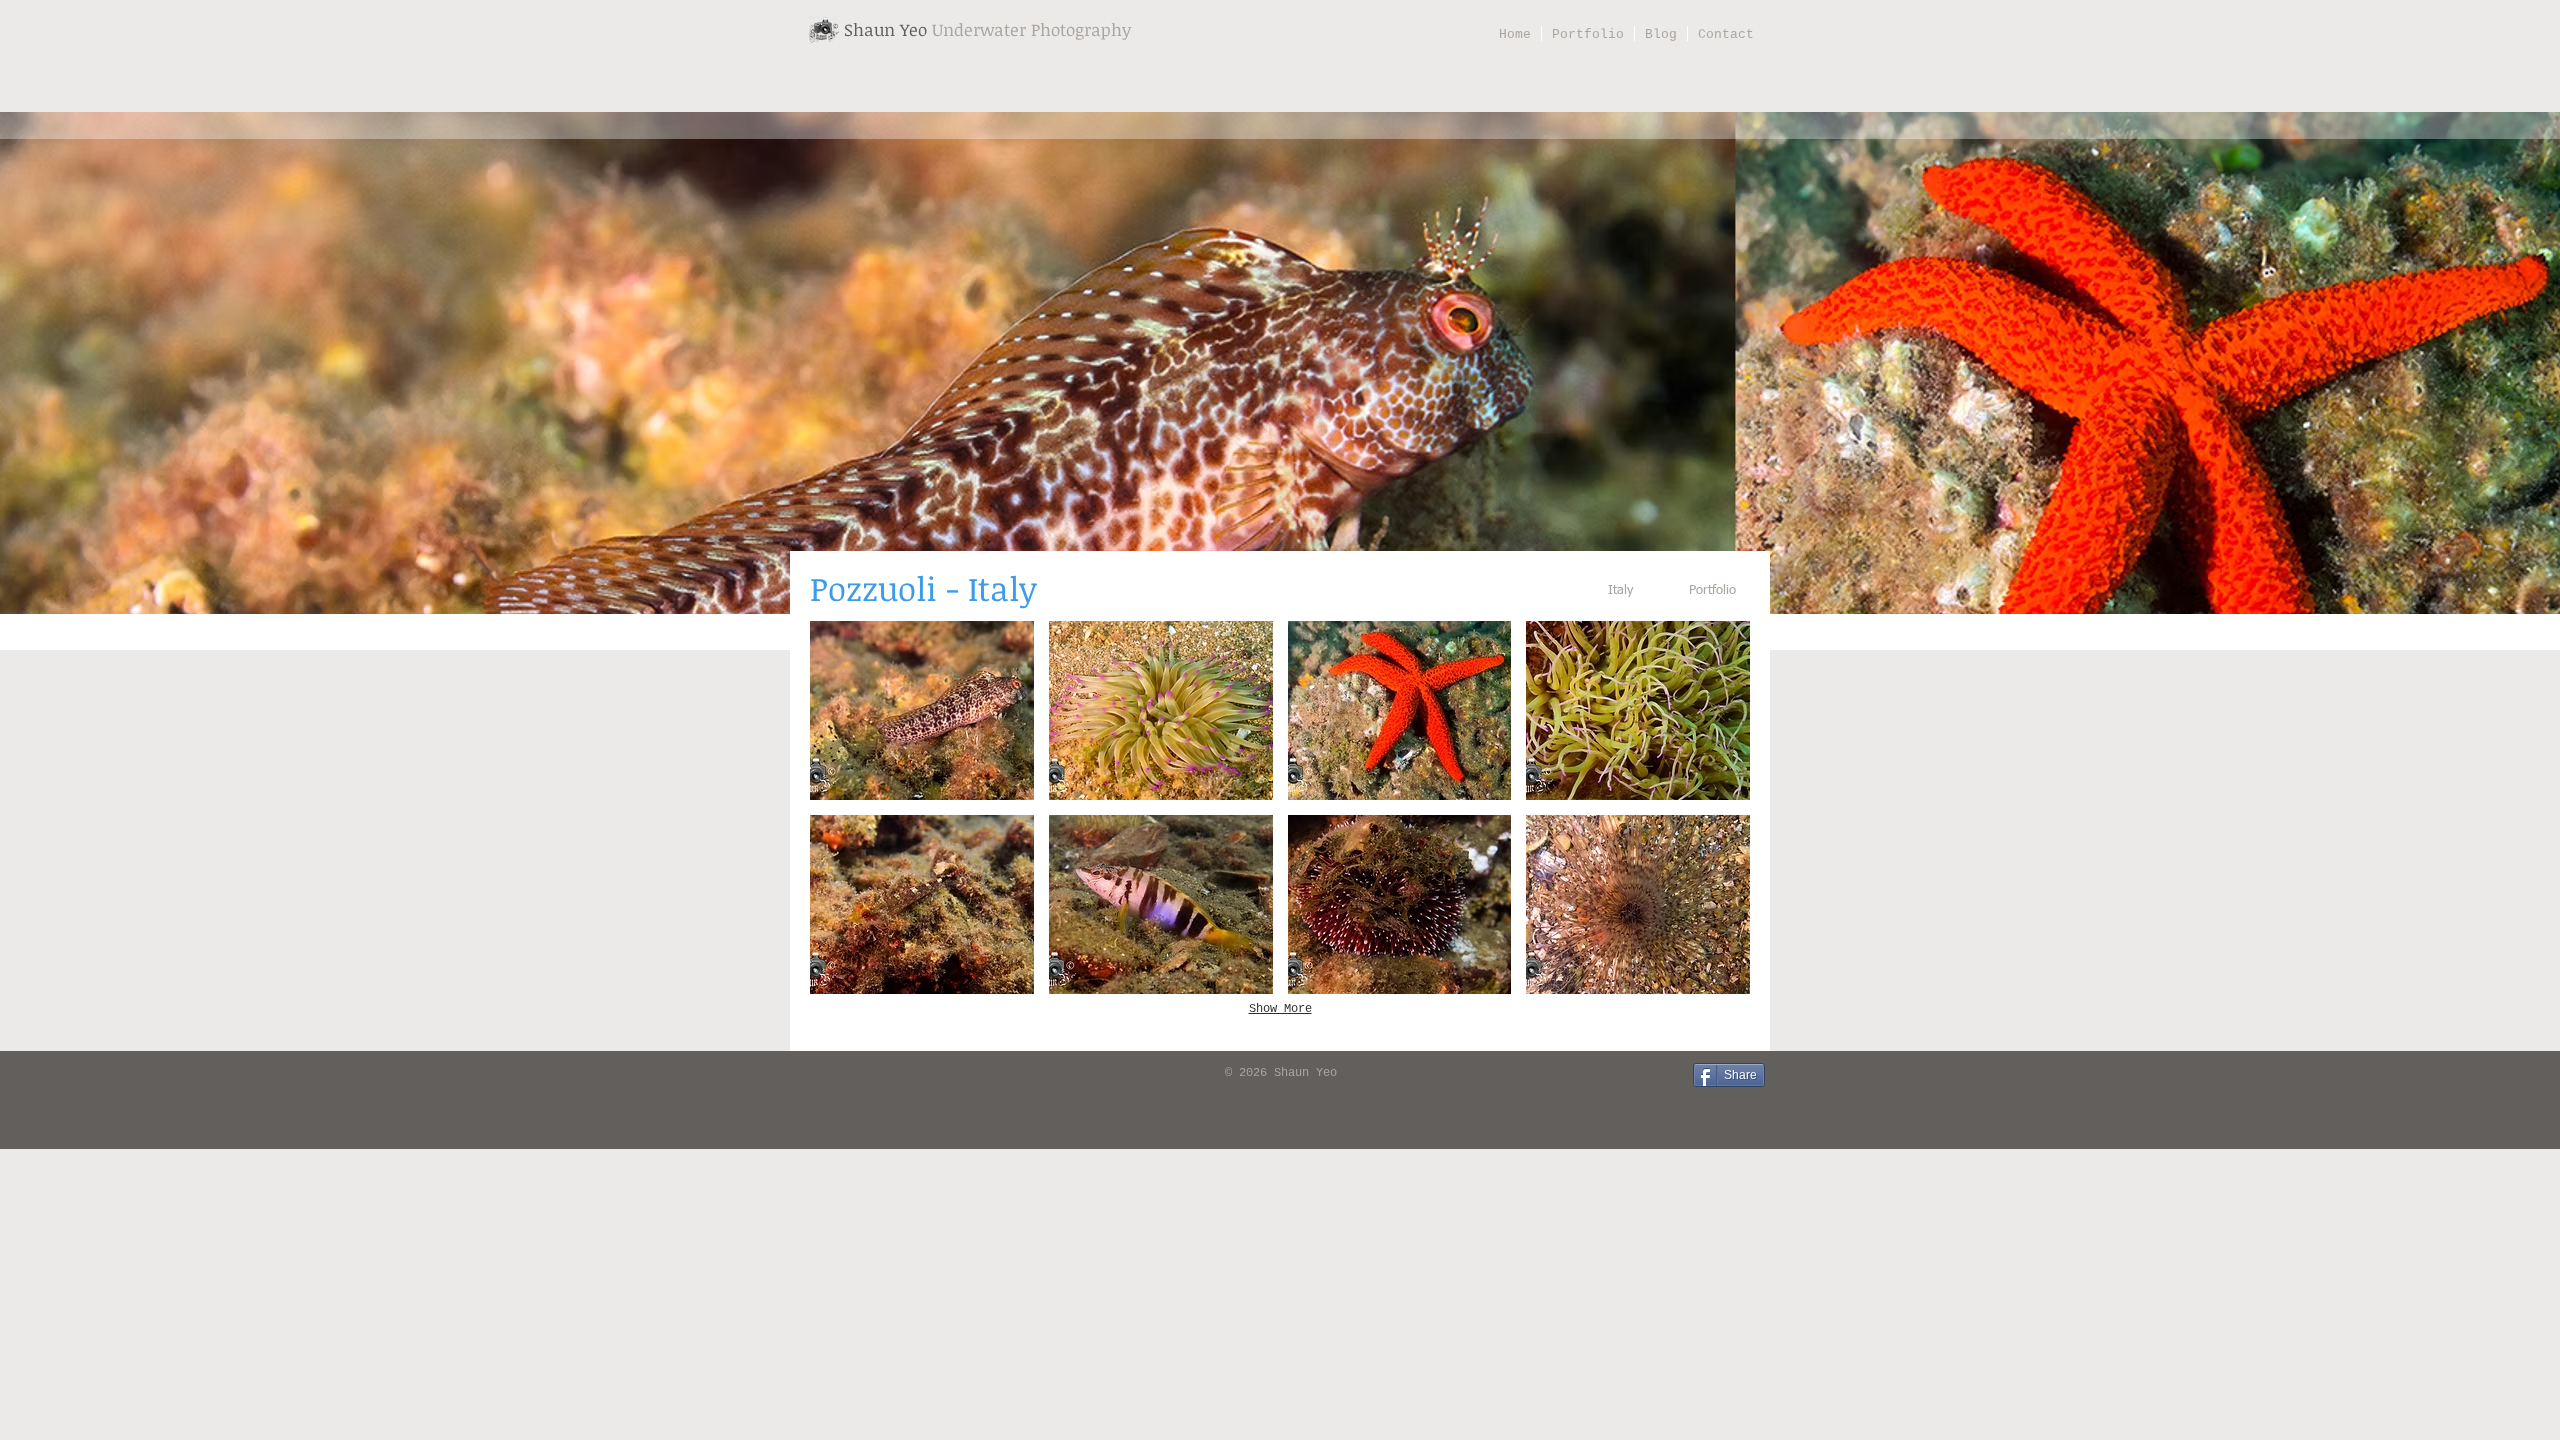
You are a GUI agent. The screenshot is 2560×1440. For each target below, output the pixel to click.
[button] (922, 710)
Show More (1280, 1009)
